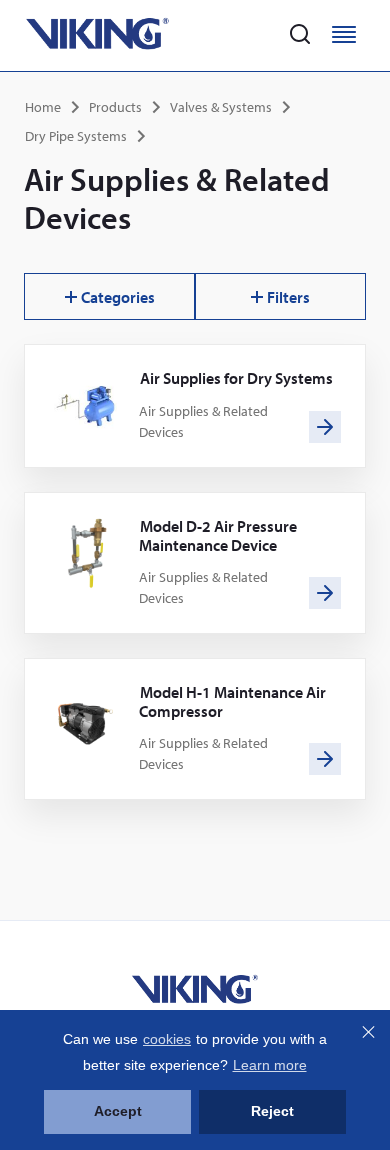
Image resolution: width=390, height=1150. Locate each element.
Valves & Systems (221, 107)
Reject (272, 1111)
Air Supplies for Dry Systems (236, 378)
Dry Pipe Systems (76, 136)
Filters (288, 297)
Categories (118, 297)
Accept (118, 1111)
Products (115, 107)
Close (368, 1032)
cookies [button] (167, 1039)
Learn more (270, 1065)
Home (43, 107)
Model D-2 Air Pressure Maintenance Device (218, 535)
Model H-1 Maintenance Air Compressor (232, 701)
